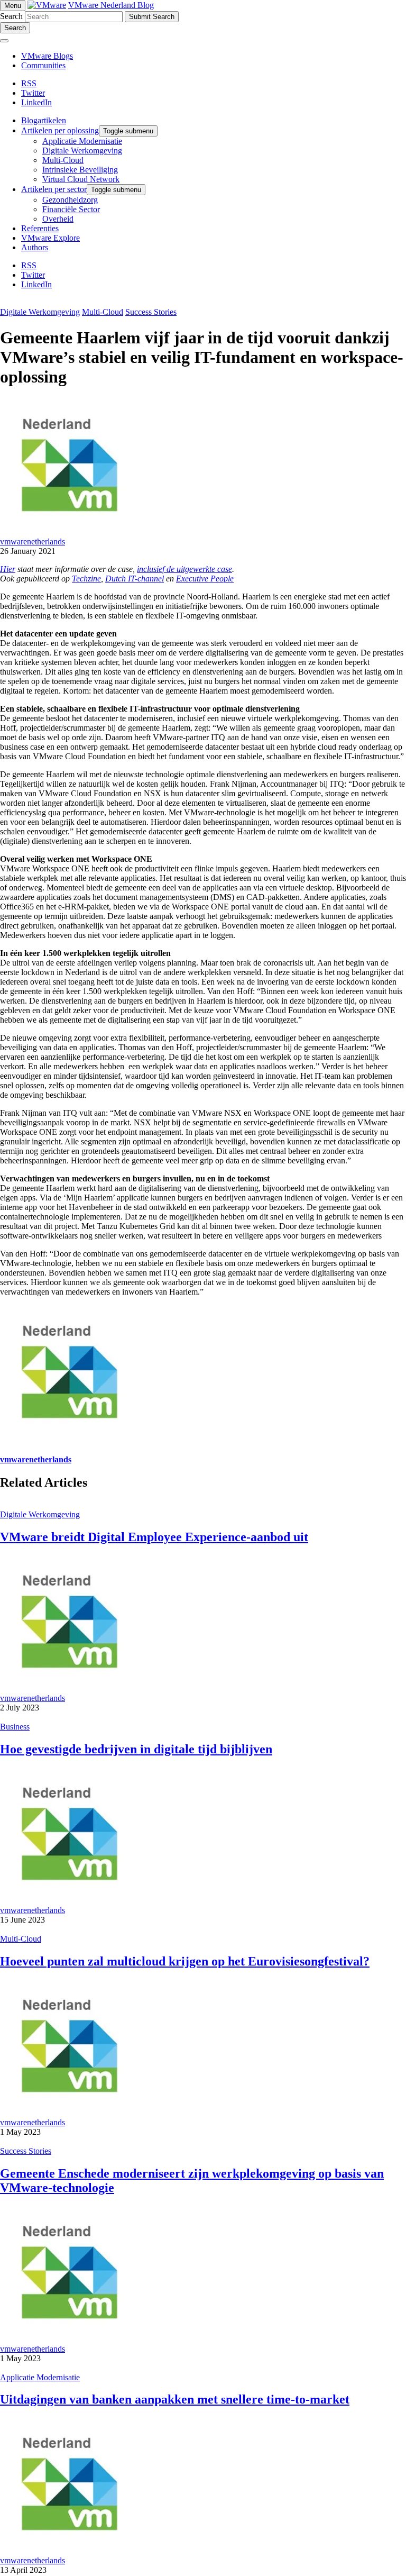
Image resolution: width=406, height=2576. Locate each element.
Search (11, 16)
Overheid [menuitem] (58, 219)
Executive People (205, 579)
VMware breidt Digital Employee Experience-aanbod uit (154, 1537)
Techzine (86, 579)
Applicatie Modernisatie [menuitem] (82, 141)
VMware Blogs (47, 56)
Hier (8, 569)
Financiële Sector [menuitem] (71, 209)
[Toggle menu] (4, 41)
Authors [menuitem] (35, 247)
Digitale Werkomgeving (40, 312)
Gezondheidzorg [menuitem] (70, 200)
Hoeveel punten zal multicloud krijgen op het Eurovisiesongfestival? (185, 1961)
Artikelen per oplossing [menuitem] (60, 130)
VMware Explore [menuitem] (50, 238)
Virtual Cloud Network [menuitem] (81, 179)
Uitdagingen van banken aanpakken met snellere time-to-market (175, 2399)
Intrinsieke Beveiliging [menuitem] (80, 170)
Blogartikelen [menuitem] (44, 120)
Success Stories (151, 312)
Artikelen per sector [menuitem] (54, 189)
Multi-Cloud (103, 312)
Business (15, 1727)
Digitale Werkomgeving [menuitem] (82, 151)
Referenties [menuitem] (40, 228)
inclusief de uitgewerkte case (184, 569)
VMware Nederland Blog (111, 5)
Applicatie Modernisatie (40, 2377)
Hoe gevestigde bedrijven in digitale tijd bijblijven (136, 1749)
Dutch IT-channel (135, 579)
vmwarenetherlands (33, 541)
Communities (43, 65)
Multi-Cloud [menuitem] (63, 160)
